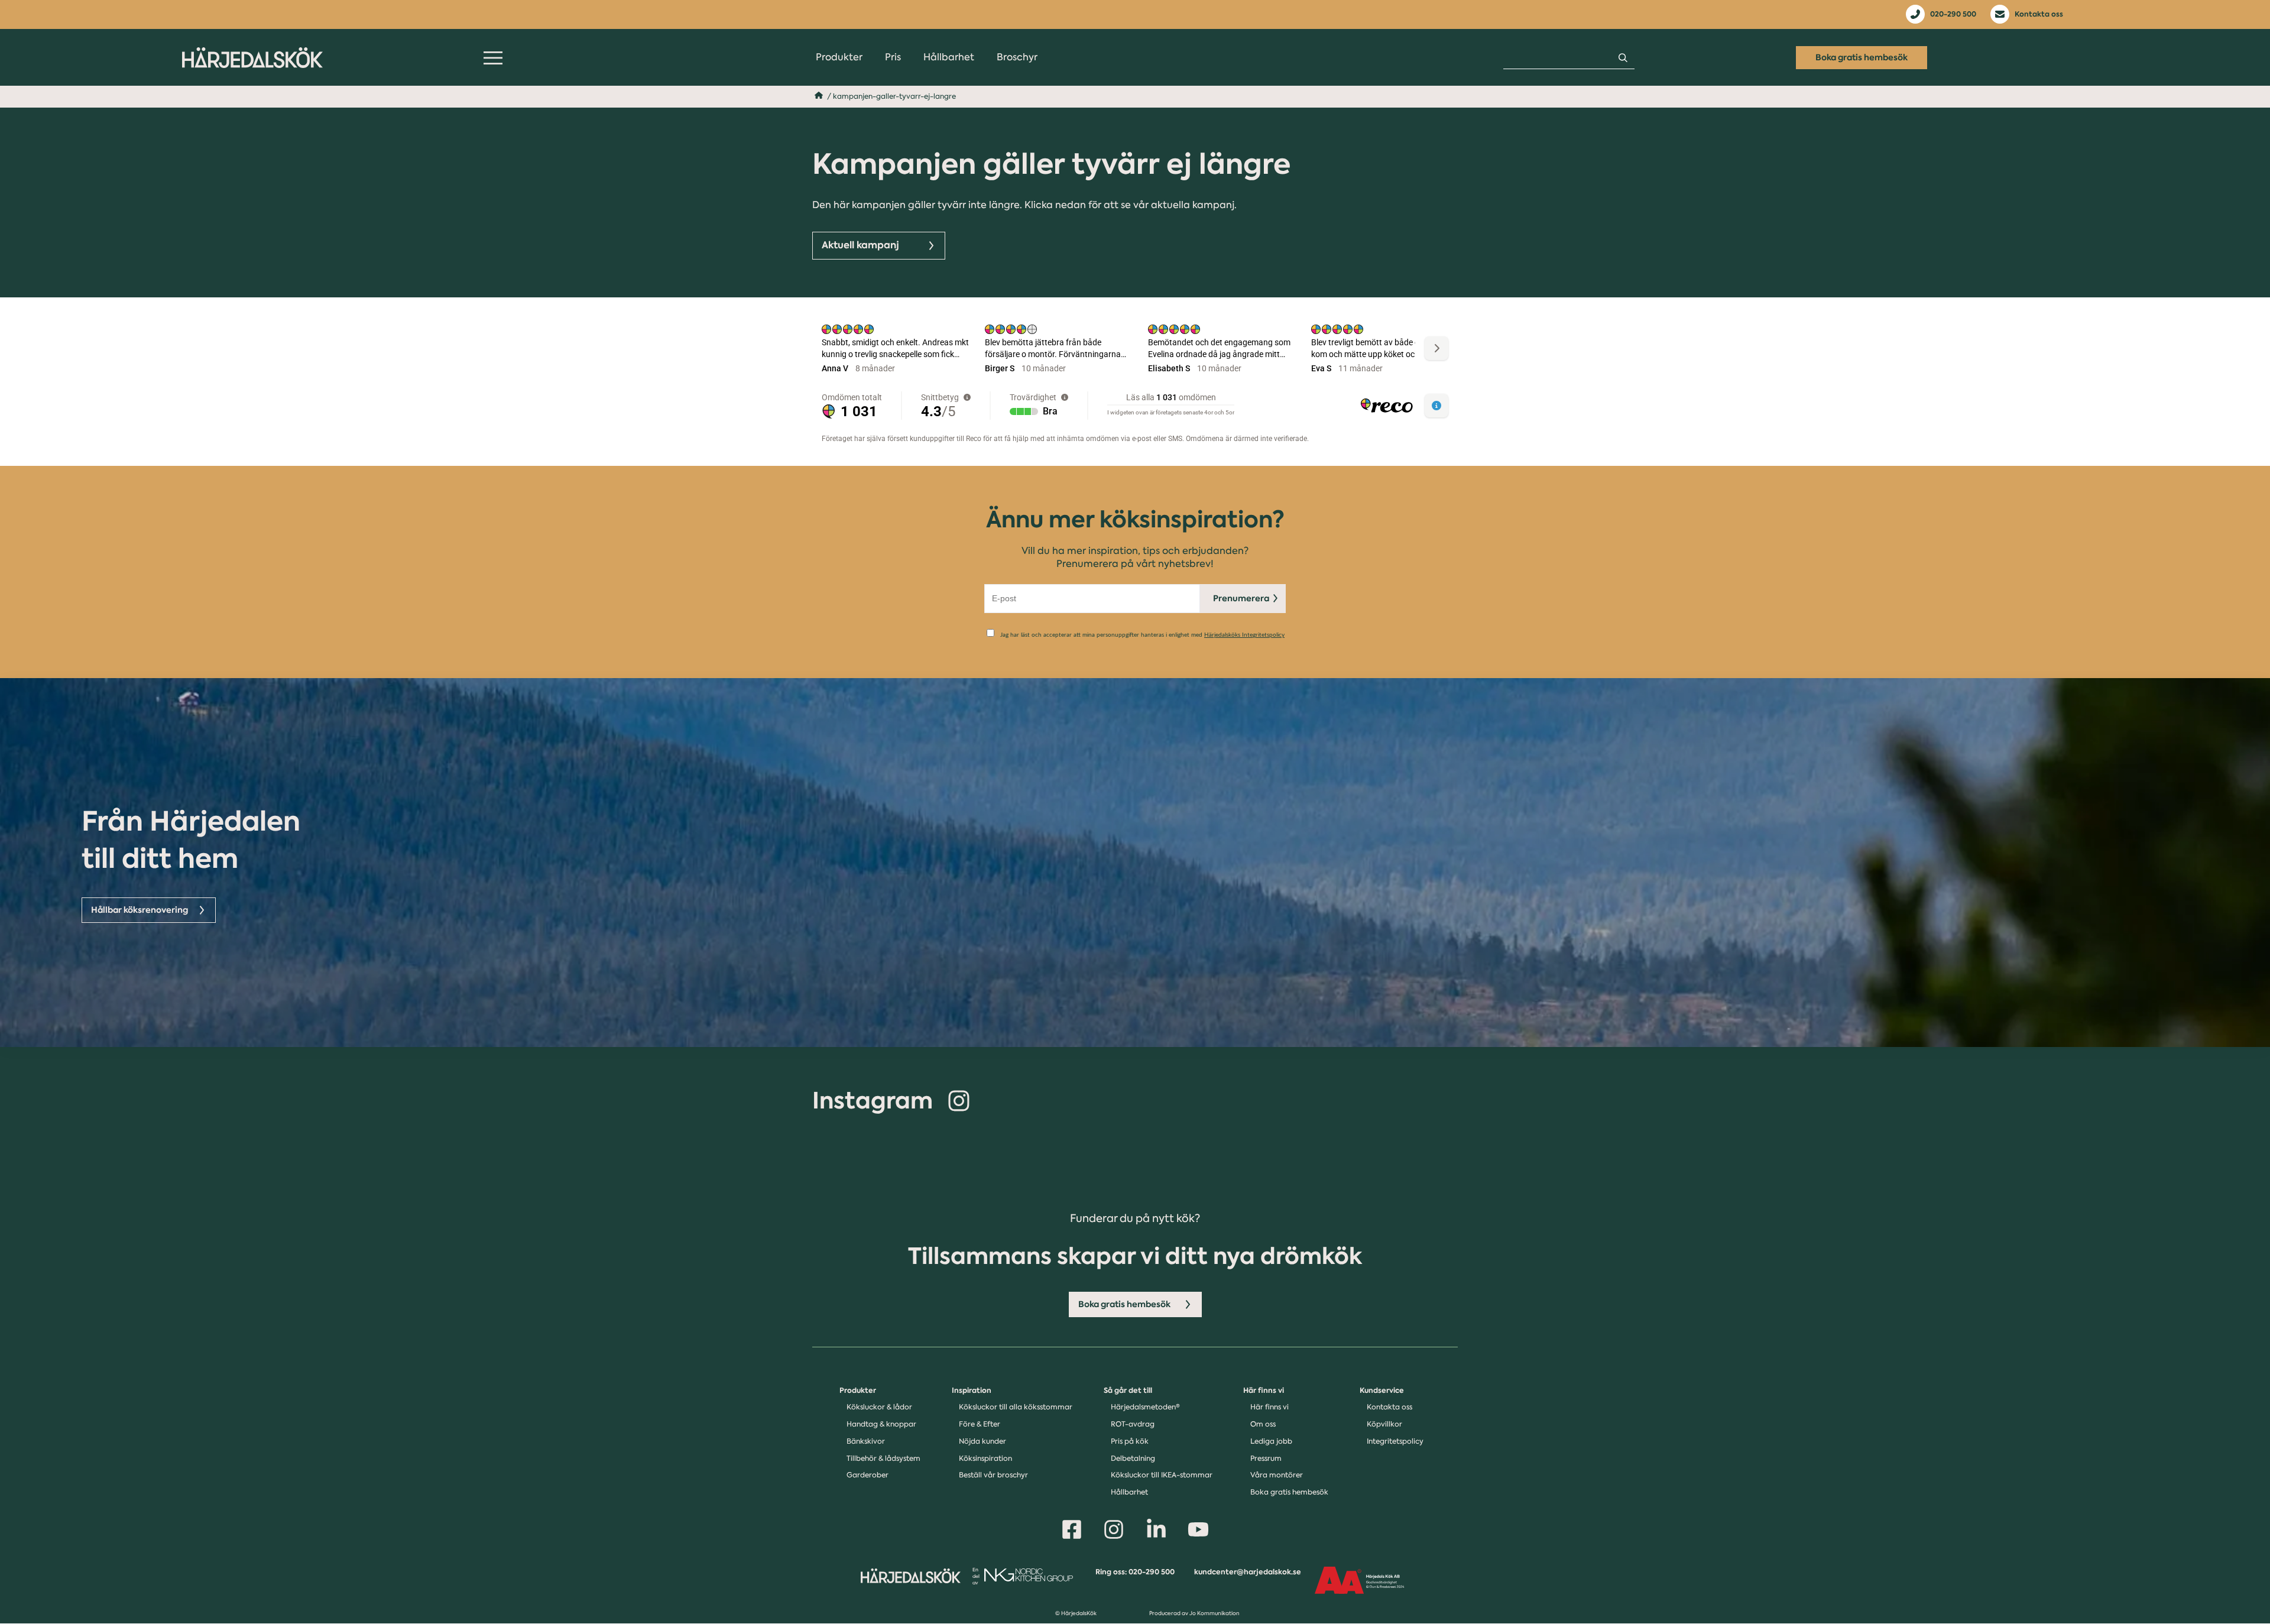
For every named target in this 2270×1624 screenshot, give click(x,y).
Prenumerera (1241, 598)
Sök (1623, 58)
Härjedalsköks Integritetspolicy (1244, 635)
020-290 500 (1953, 14)
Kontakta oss (2039, 14)
